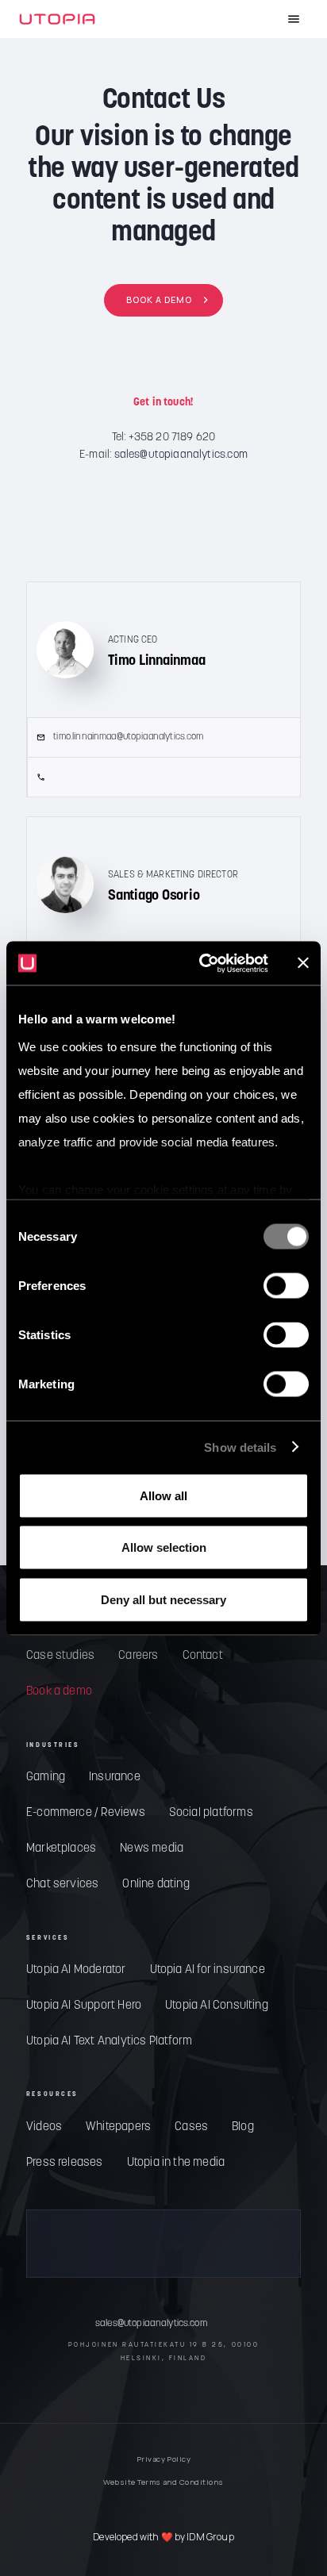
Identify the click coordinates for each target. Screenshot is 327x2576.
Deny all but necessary (163, 1599)
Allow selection (164, 1547)
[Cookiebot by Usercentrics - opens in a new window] (202, 963)
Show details (240, 1447)
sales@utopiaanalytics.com (181, 455)
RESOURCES (52, 2094)
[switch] (286, 1286)
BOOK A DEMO (160, 299)
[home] (57, 19)
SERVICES (48, 1938)
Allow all (163, 1495)
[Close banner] (303, 963)
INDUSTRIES (53, 1745)
